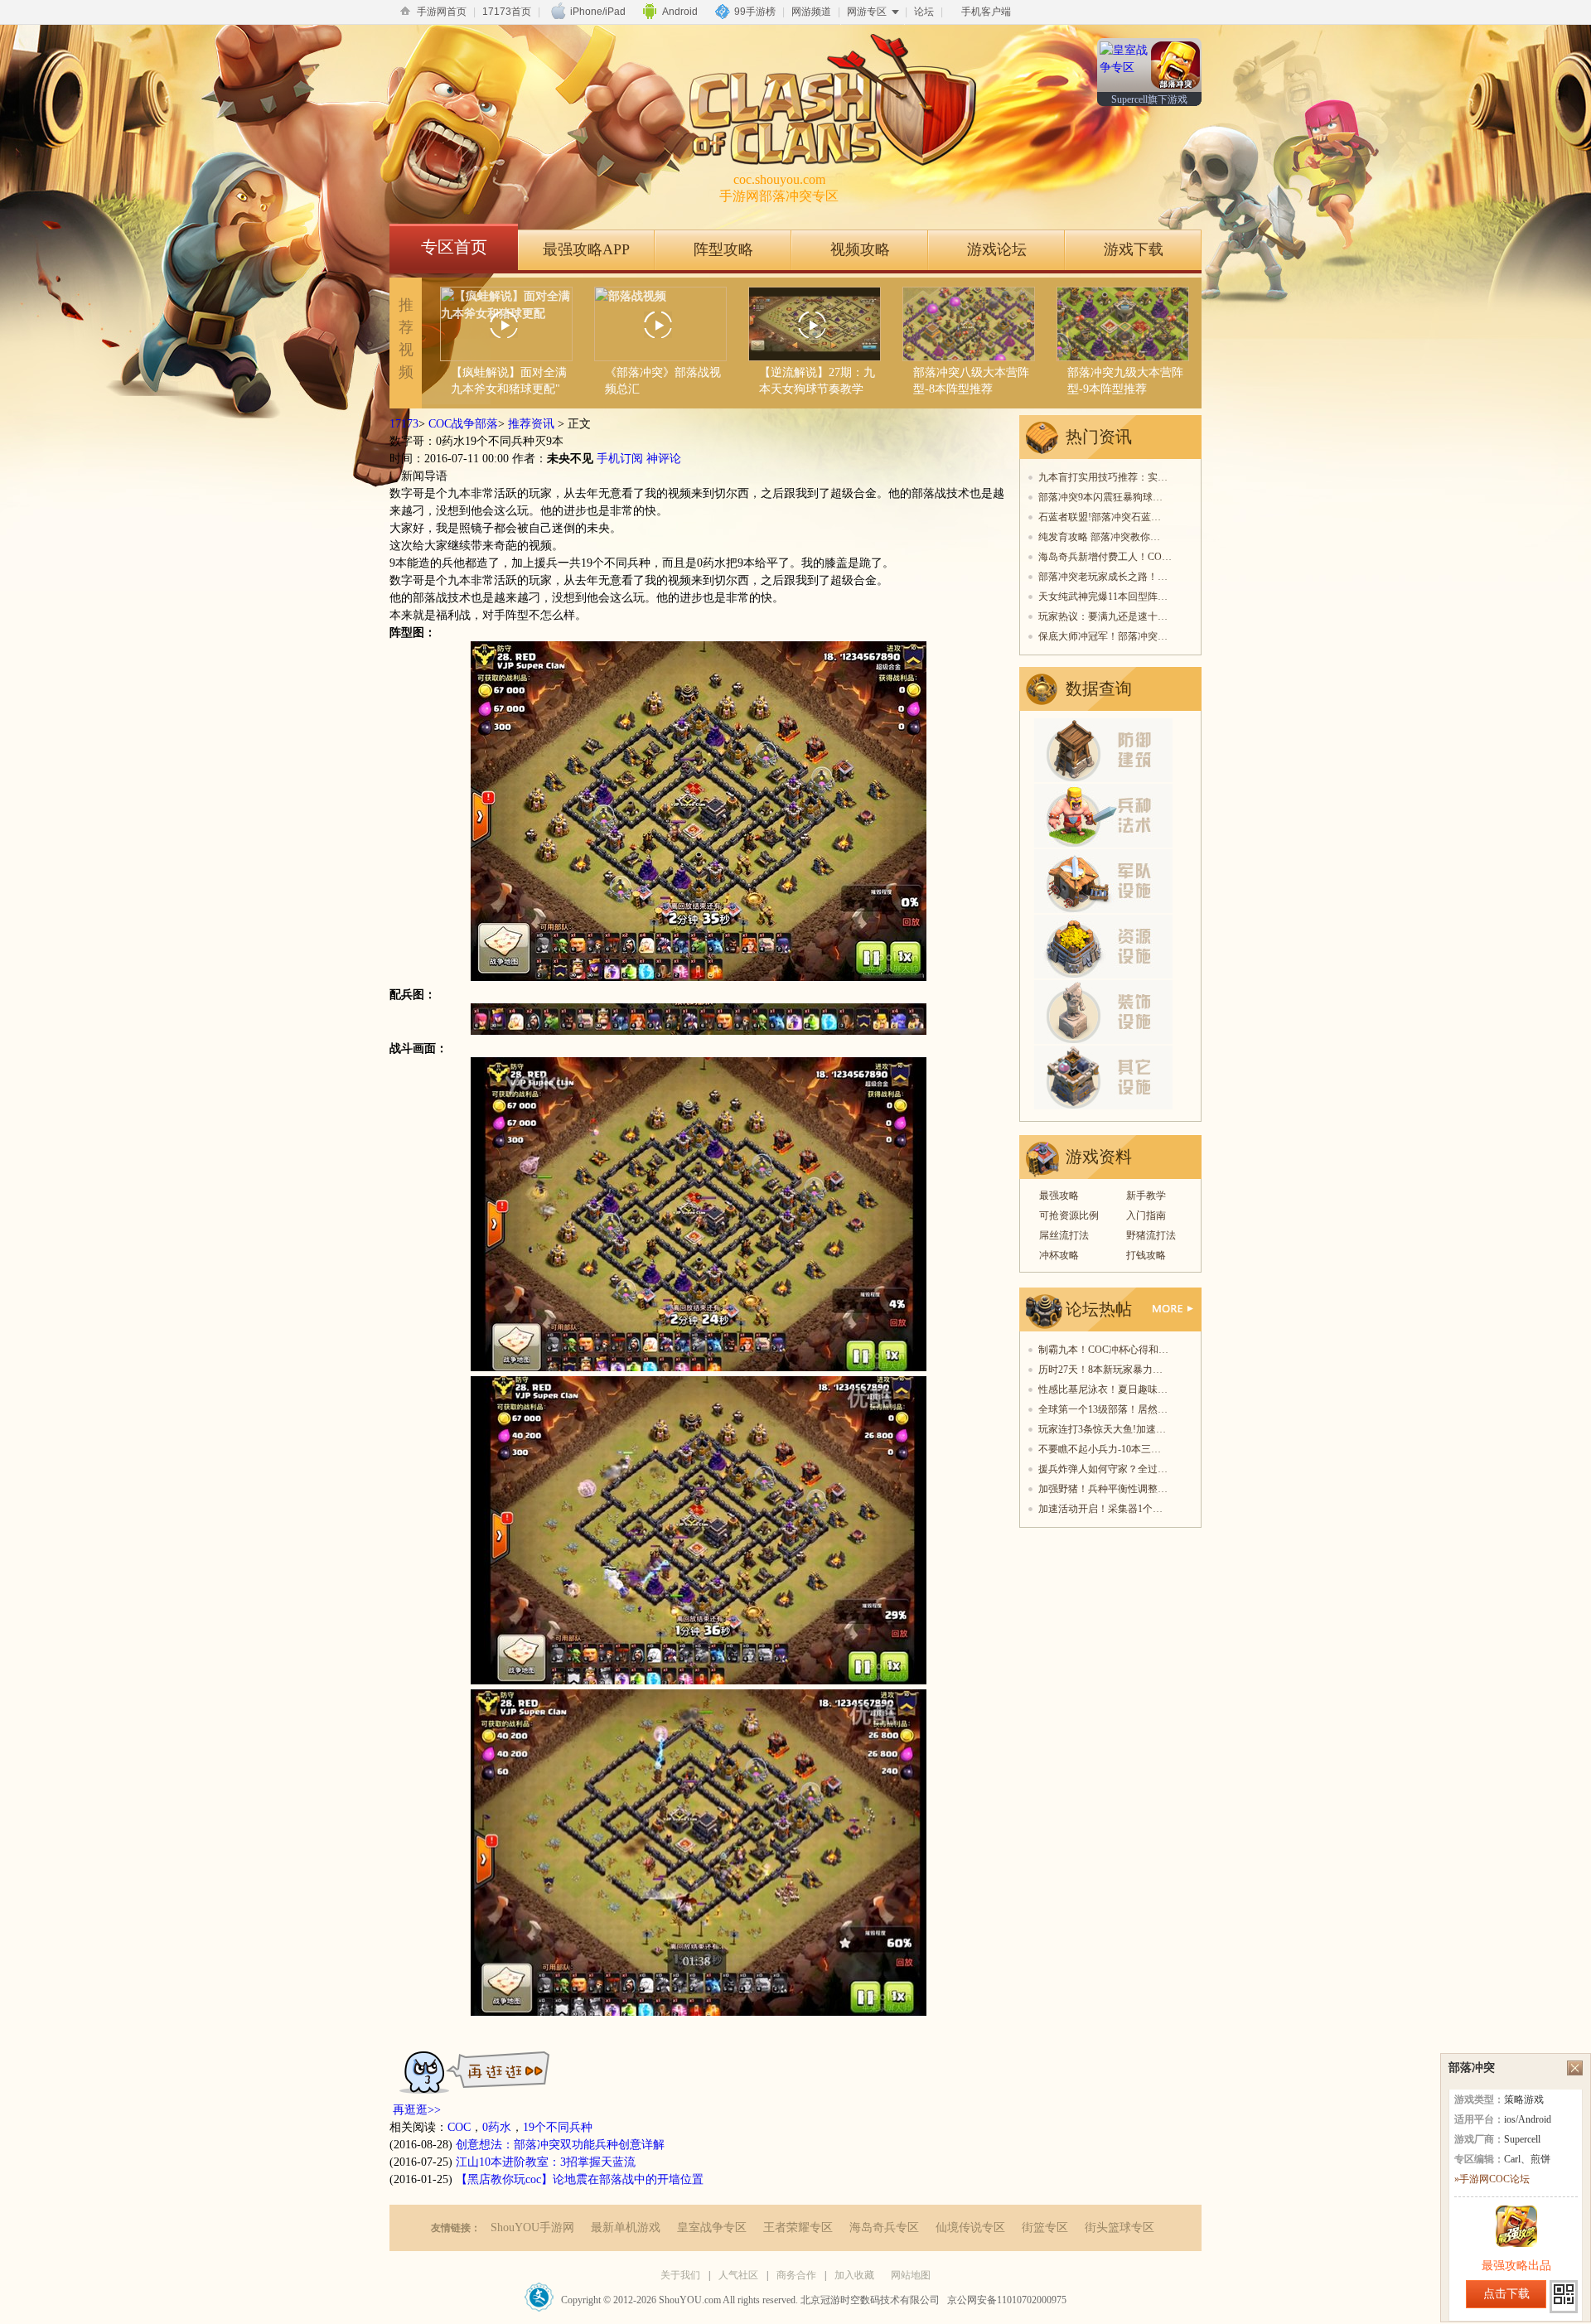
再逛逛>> (417, 2110)
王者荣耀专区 (798, 2227)
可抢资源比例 (1069, 1215)
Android (680, 12)
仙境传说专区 (970, 2227)
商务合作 (796, 2275)
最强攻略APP (586, 249)
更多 (1173, 1309)
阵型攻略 (723, 249)
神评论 (664, 459)
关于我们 (680, 2275)
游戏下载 (1134, 249)
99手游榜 (755, 12)
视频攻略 (860, 249)
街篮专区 (1045, 2227)
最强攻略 (1059, 1196)
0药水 (497, 2127)
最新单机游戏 (626, 2227)
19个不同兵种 (558, 2127)
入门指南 (1146, 1215)
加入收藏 (854, 2275)
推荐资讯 (531, 424)
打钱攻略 (1146, 1255)
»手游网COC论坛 (1492, 2179)
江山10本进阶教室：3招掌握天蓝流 (546, 2162)
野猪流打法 (1151, 1235)
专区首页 (454, 247)
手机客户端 (986, 12)
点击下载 (1506, 2294)
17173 (404, 424)
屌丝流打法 (1064, 1235)
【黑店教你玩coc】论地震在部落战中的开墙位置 (580, 2179)
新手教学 (1146, 1196)
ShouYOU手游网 (532, 2227)
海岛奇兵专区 (884, 2227)
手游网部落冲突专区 (779, 188)
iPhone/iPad (598, 12)
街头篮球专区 (1120, 2227)
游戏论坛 (997, 249)
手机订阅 (620, 459)
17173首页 (507, 12)
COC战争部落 (463, 424)
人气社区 (738, 2275)
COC (459, 2127)
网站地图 (911, 2275)
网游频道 (811, 12)
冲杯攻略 (1059, 1255)
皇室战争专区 (712, 2227)
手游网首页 (442, 12)
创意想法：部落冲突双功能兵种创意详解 (560, 2145)
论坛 (924, 12)
